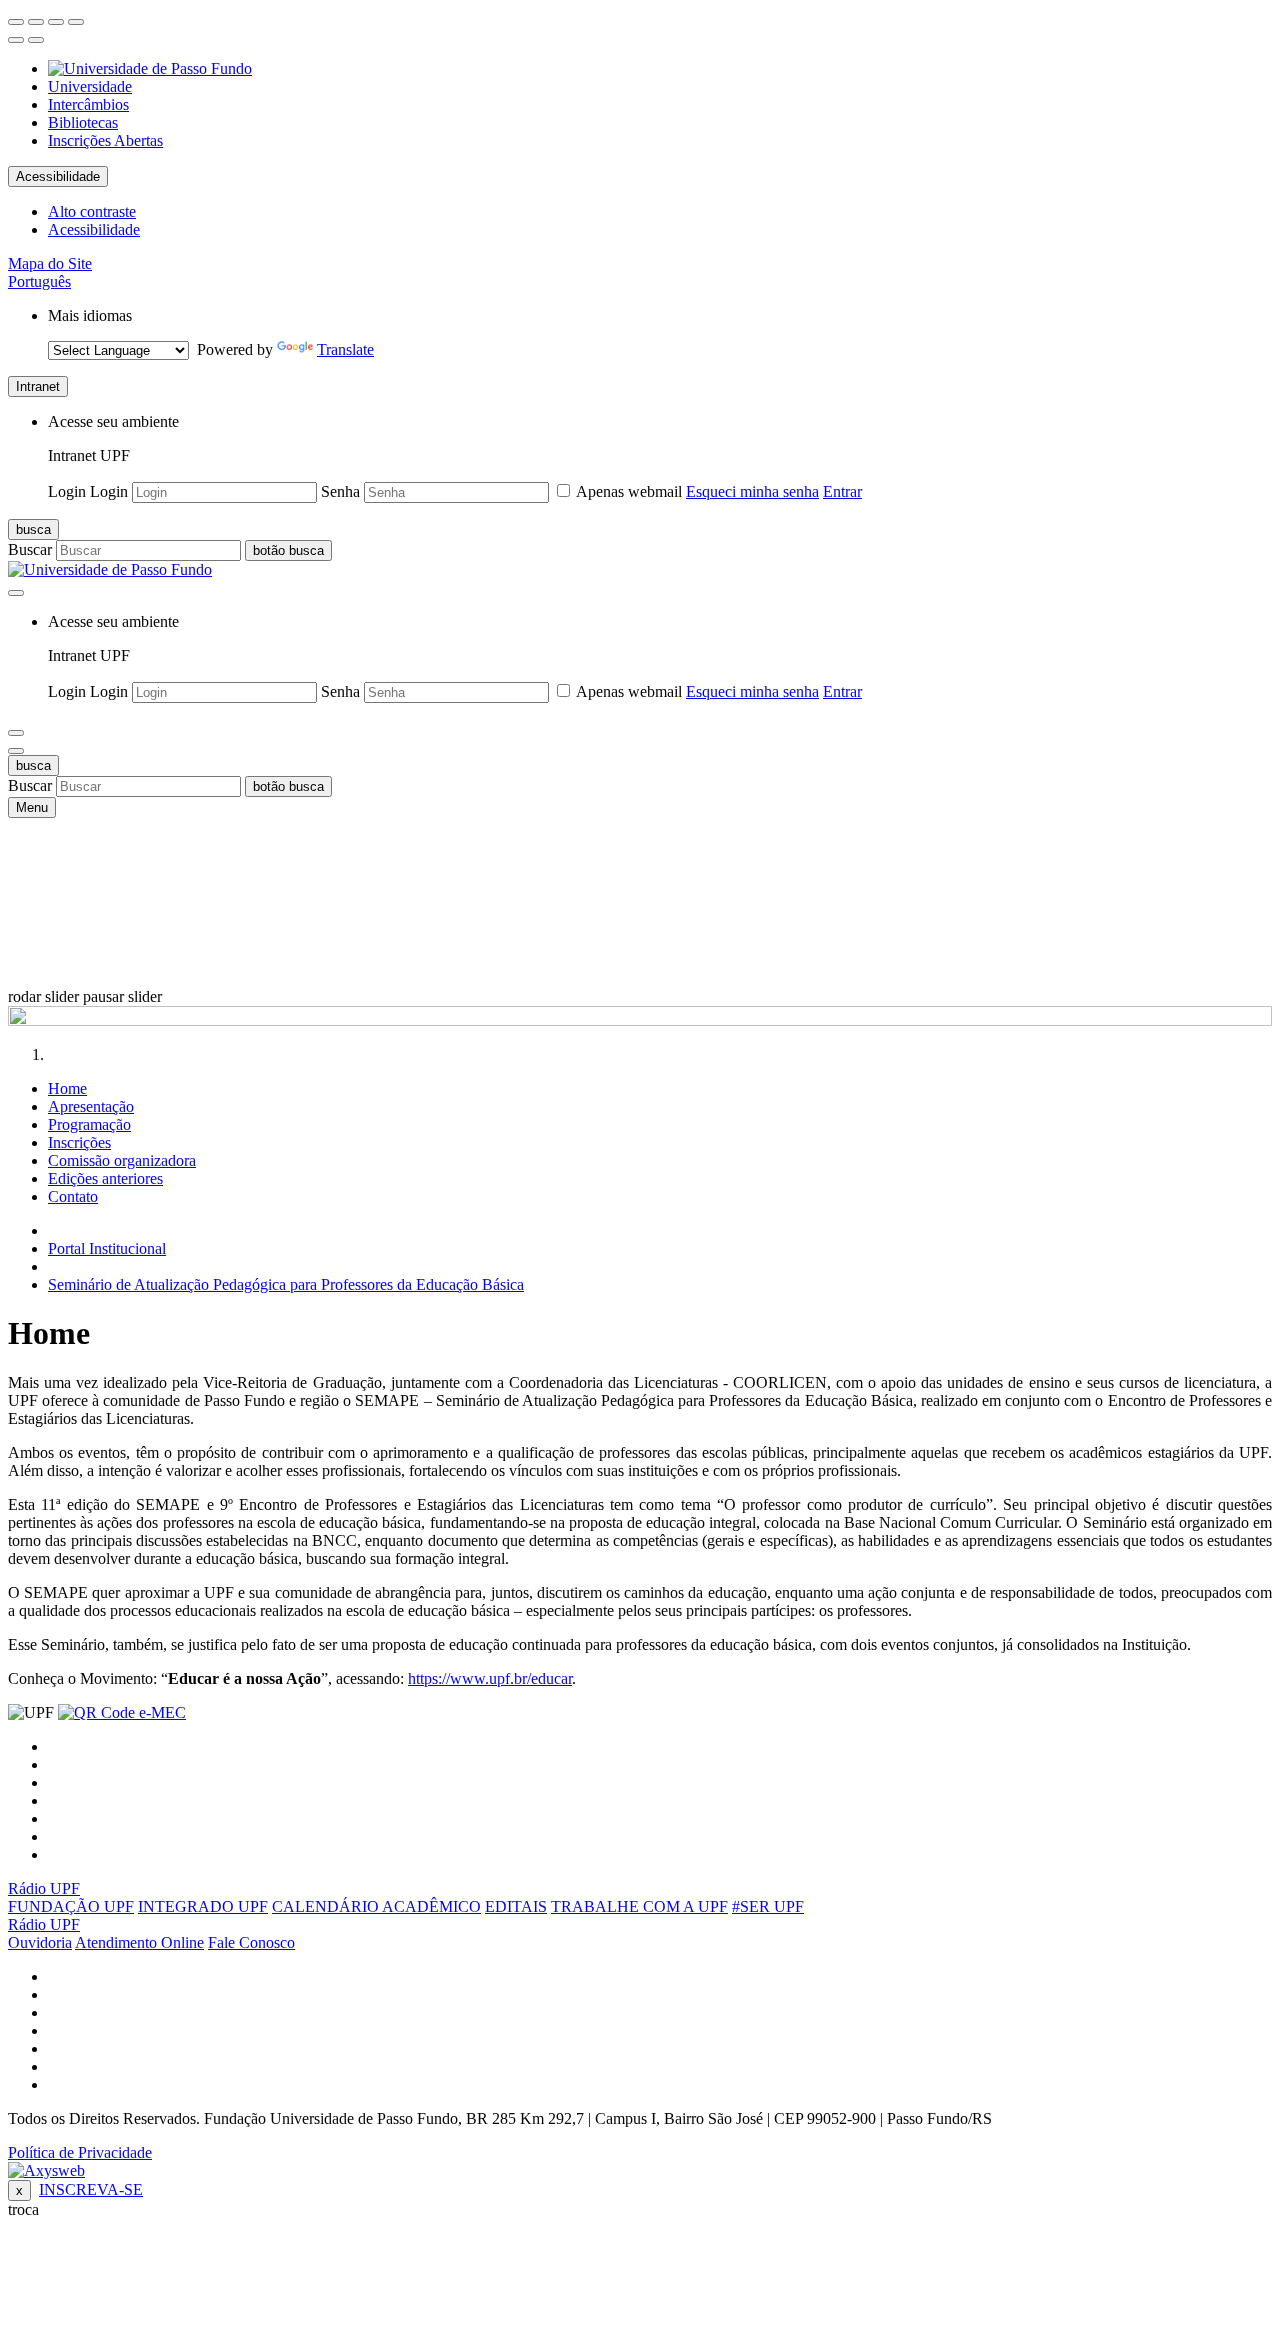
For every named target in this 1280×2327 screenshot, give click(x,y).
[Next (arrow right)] (36, 40)
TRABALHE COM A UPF (639, 1906)
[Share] (36, 22)
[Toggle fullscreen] (56, 22)
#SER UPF (768, 1906)
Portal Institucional (107, 1248)
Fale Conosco (251, 1942)
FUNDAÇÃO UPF (71, 1906)
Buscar (30, 549)
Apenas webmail (629, 491)
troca (23, 2209)
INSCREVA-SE (91, 2189)
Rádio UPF (44, 1888)
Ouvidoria (40, 1942)
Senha (340, 491)
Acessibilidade (58, 176)
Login (67, 491)
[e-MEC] (122, 1712)
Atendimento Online (139, 1942)
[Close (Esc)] (16, 22)
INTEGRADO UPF (203, 1906)
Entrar (842, 491)
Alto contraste (92, 211)
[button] (39, 281)
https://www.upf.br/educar (490, 1678)
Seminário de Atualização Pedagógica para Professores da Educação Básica (286, 1284)
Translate (345, 349)
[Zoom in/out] (76, 22)
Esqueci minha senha (752, 491)
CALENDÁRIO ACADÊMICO (376, 1906)
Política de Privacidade (80, 2152)
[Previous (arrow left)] (16, 40)
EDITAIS (516, 1906)
